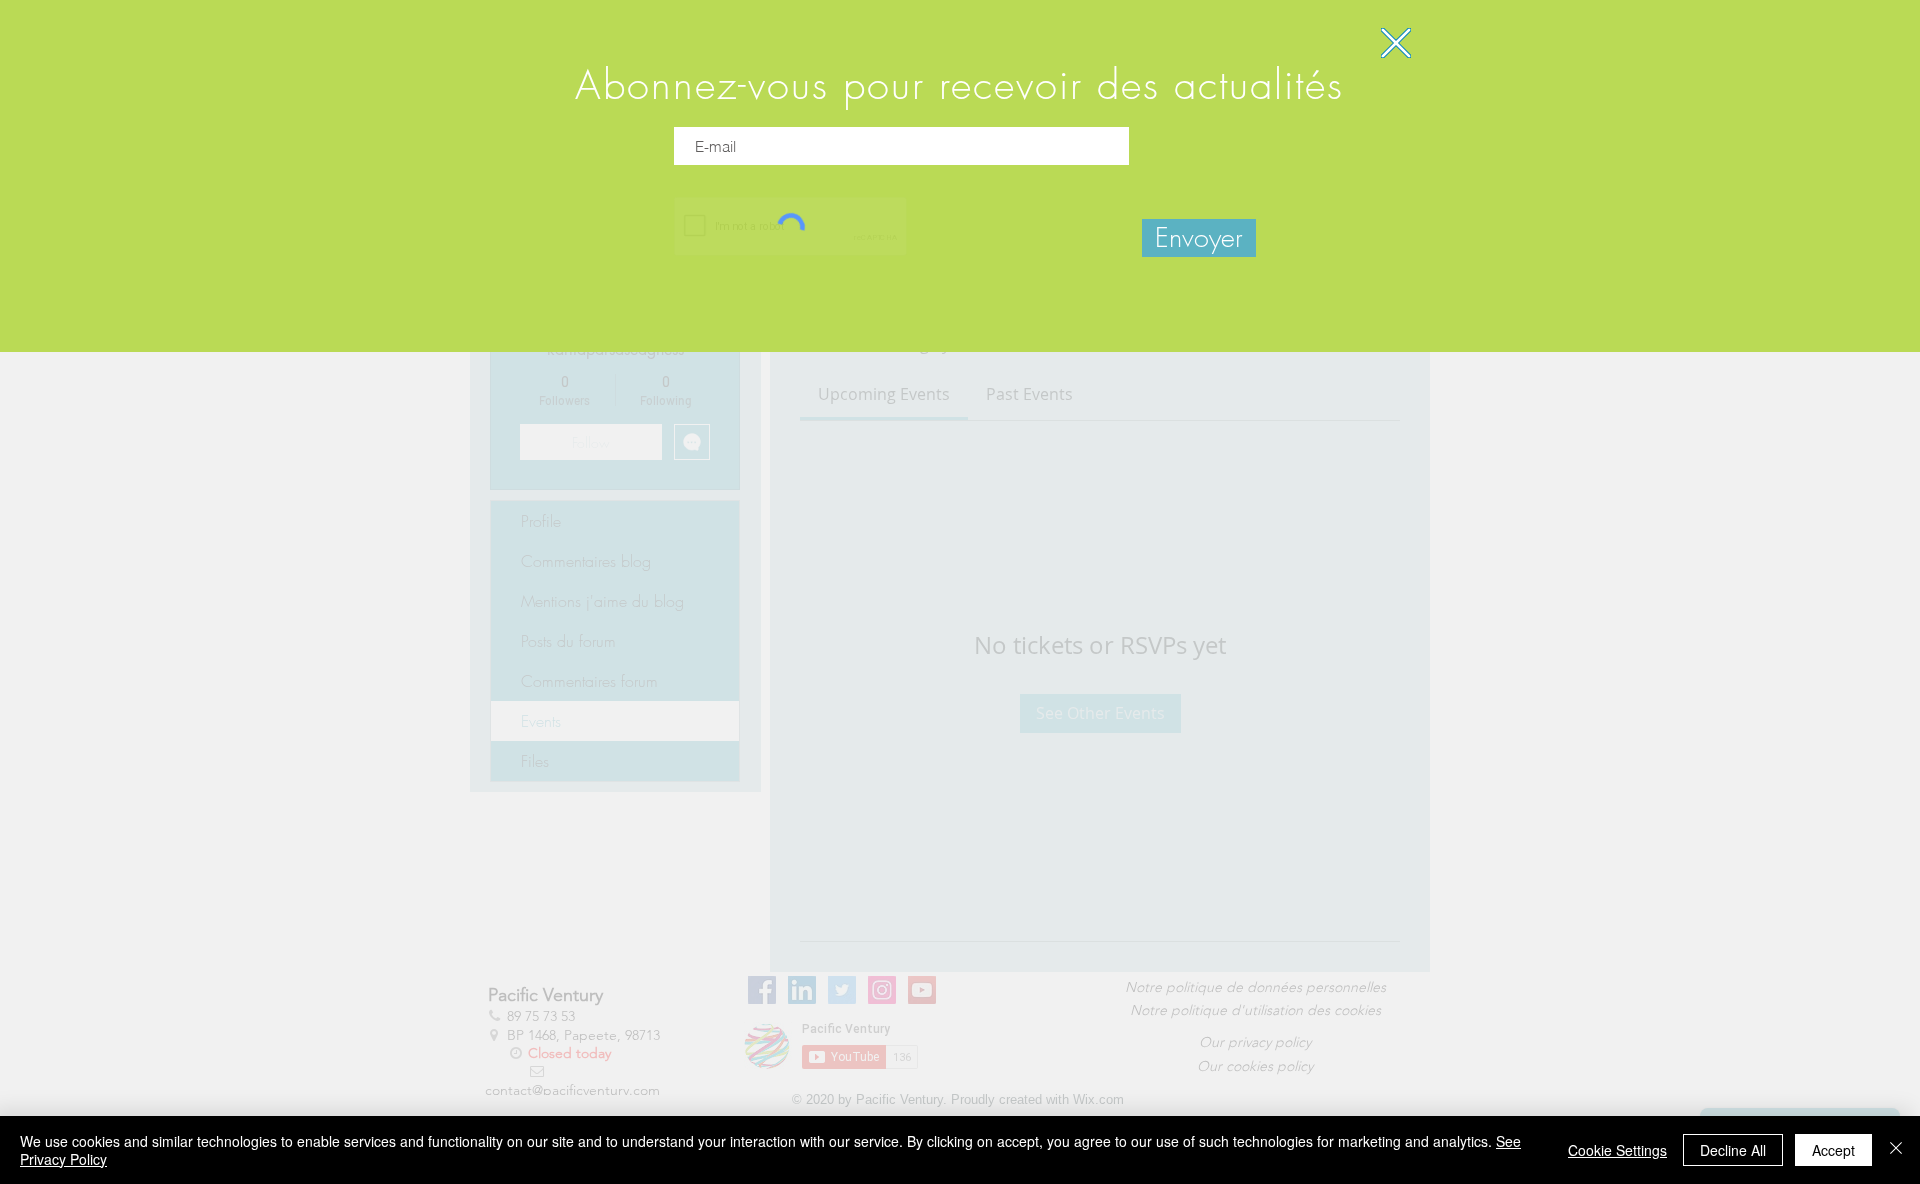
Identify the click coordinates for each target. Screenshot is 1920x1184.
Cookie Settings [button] (1617, 1150)
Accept (1833, 1150)
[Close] (1896, 1150)
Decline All (1733, 1150)
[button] (1396, 43)
